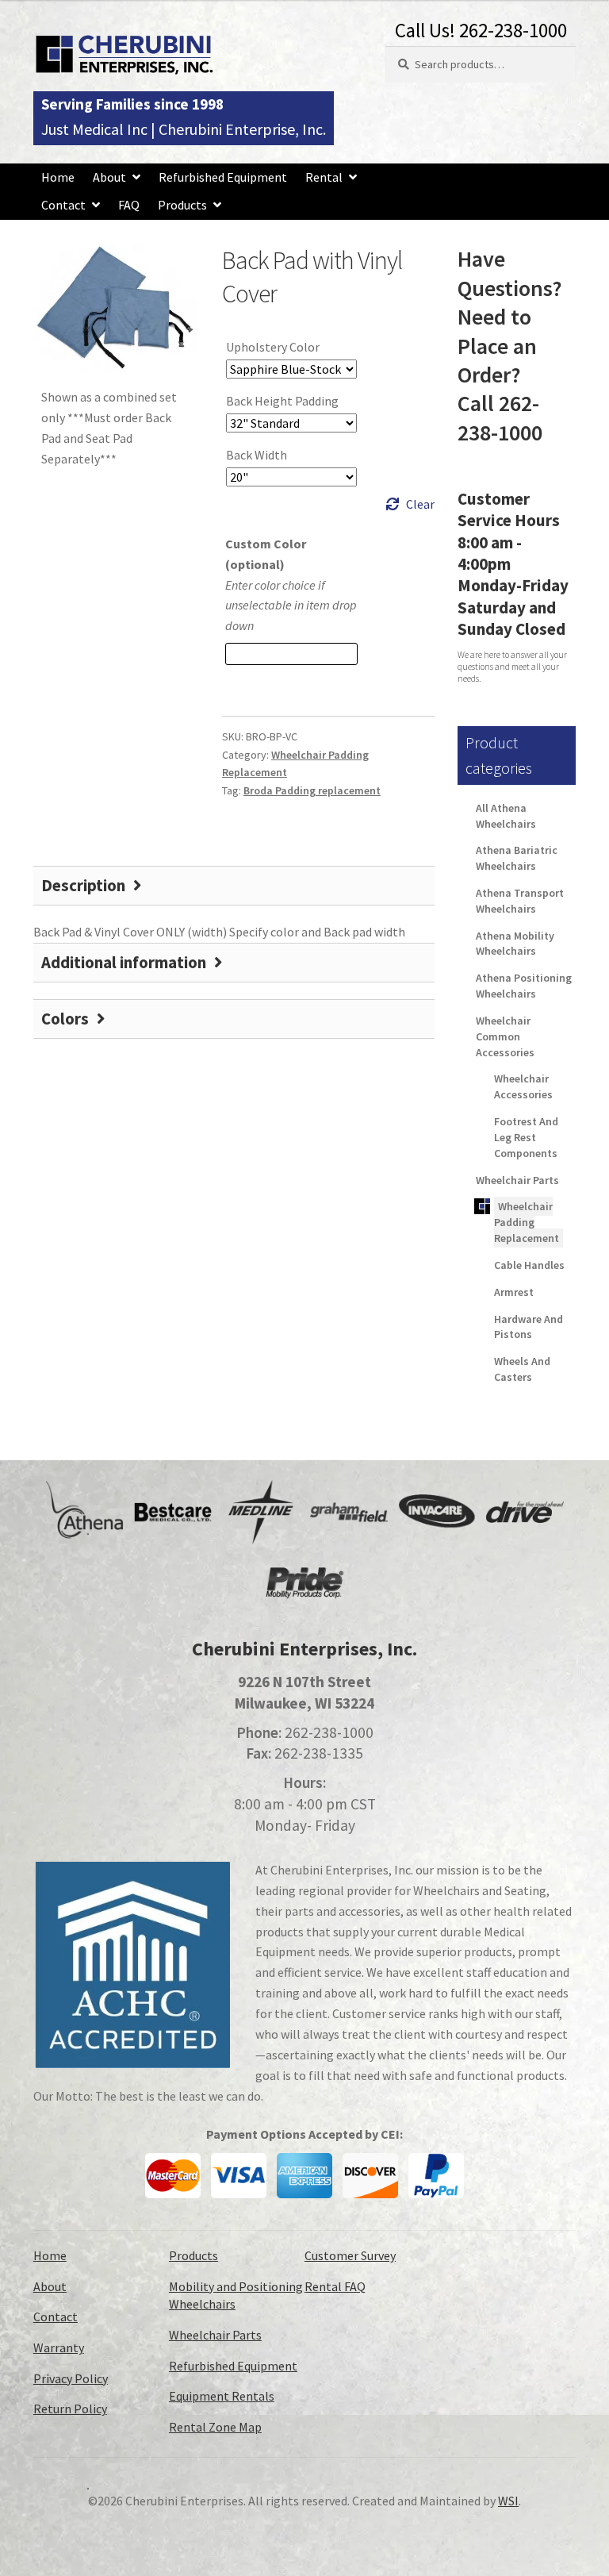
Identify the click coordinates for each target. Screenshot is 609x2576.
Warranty (59, 2347)
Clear (420, 504)
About (109, 177)
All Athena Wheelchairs (506, 816)
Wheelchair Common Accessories (505, 1036)
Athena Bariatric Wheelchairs (517, 858)
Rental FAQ (335, 2286)
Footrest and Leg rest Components (526, 1137)
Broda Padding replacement (312, 790)
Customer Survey (350, 2255)
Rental (324, 177)
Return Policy (70, 2409)
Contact (63, 205)
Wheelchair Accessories (523, 1086)
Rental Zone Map (215, 2427)
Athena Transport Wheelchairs (520, 901)
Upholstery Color (273, 347)
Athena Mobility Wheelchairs (515, 944)
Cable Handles (529, 1265)
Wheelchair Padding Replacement (527, 1222)
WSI (508, 2501)
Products (182, 205)
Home (58, 177)
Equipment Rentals (222, 2396)
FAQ (129, 205)
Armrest (514, 1292)
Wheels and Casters (522, 1369)
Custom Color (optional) (266, 554)
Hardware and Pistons (529, 1327)
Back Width (257, 455)
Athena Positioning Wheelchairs (524, 986)
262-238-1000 (329, 1732)
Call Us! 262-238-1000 (481, 30)
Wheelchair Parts (517, 1180)
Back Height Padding (282, 401)
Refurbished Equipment (223, 177)
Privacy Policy (71, 2378)
